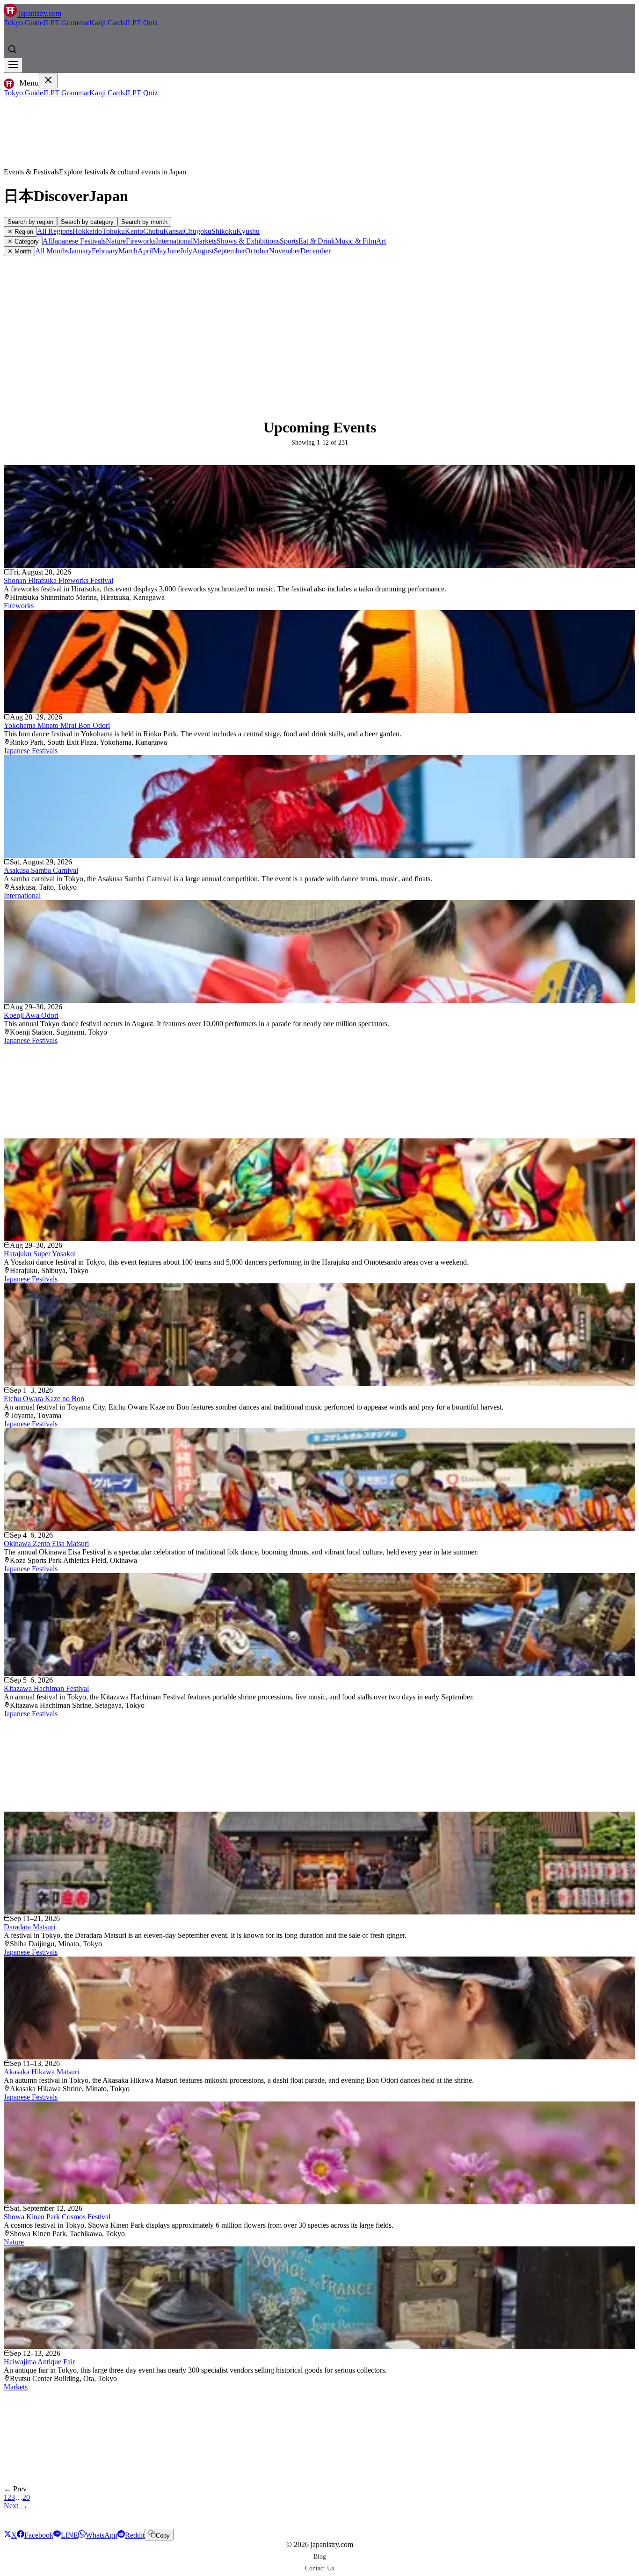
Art (381, 241)
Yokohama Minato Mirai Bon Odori (57, 725)
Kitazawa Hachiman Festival (46, 1688)
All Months (52, 251)
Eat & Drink (317, 241)
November (285, 251)
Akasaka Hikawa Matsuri (41, 2072)
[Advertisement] (319, 326)
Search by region (30, 222)
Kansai (174, 231)
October (257, 251)
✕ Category (23, 241)
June (173, 251)
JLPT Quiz (141, 23)
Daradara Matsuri (29, 1927)
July (186, 251)
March (128, 251)
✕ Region (20, 232)
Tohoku (113, 231)
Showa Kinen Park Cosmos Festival (57, 2217)
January (80, 251)
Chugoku (198, 231)
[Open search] (12, 49)
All (47, 241)
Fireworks (141, 241)
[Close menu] (48, 81)
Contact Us (319, 2568)
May (160, 251)
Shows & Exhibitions (248, 241)
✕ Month (19, 251)
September (229, 251)
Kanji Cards (107, 23)
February (105, 251)
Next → (16, 2506)
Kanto (134, 231)
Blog (320, 2556)
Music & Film (356, 241)
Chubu (153, 231)
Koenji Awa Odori (31, 1015)
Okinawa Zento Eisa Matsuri (46, 1543)
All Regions (55, 231)
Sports (289, 241)
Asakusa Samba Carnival (41, 870)
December (316, 251)
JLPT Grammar (66, 23)
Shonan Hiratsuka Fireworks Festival (58, 580)
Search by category (87, 222)
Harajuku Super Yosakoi (40, 1254)
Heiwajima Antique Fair (39, 2362)
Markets (205, 241)
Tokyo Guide (23, 23)
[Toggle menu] (13, 65)
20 (26, 2497)
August (203, 251)
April (145, 251)
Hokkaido (87, 231)
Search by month (144, 222)
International (174, 241)
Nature (116, 241)
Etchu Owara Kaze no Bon (44, 1399)
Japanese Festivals (79, 241)
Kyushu (248, 231)
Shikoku (224, 231)
